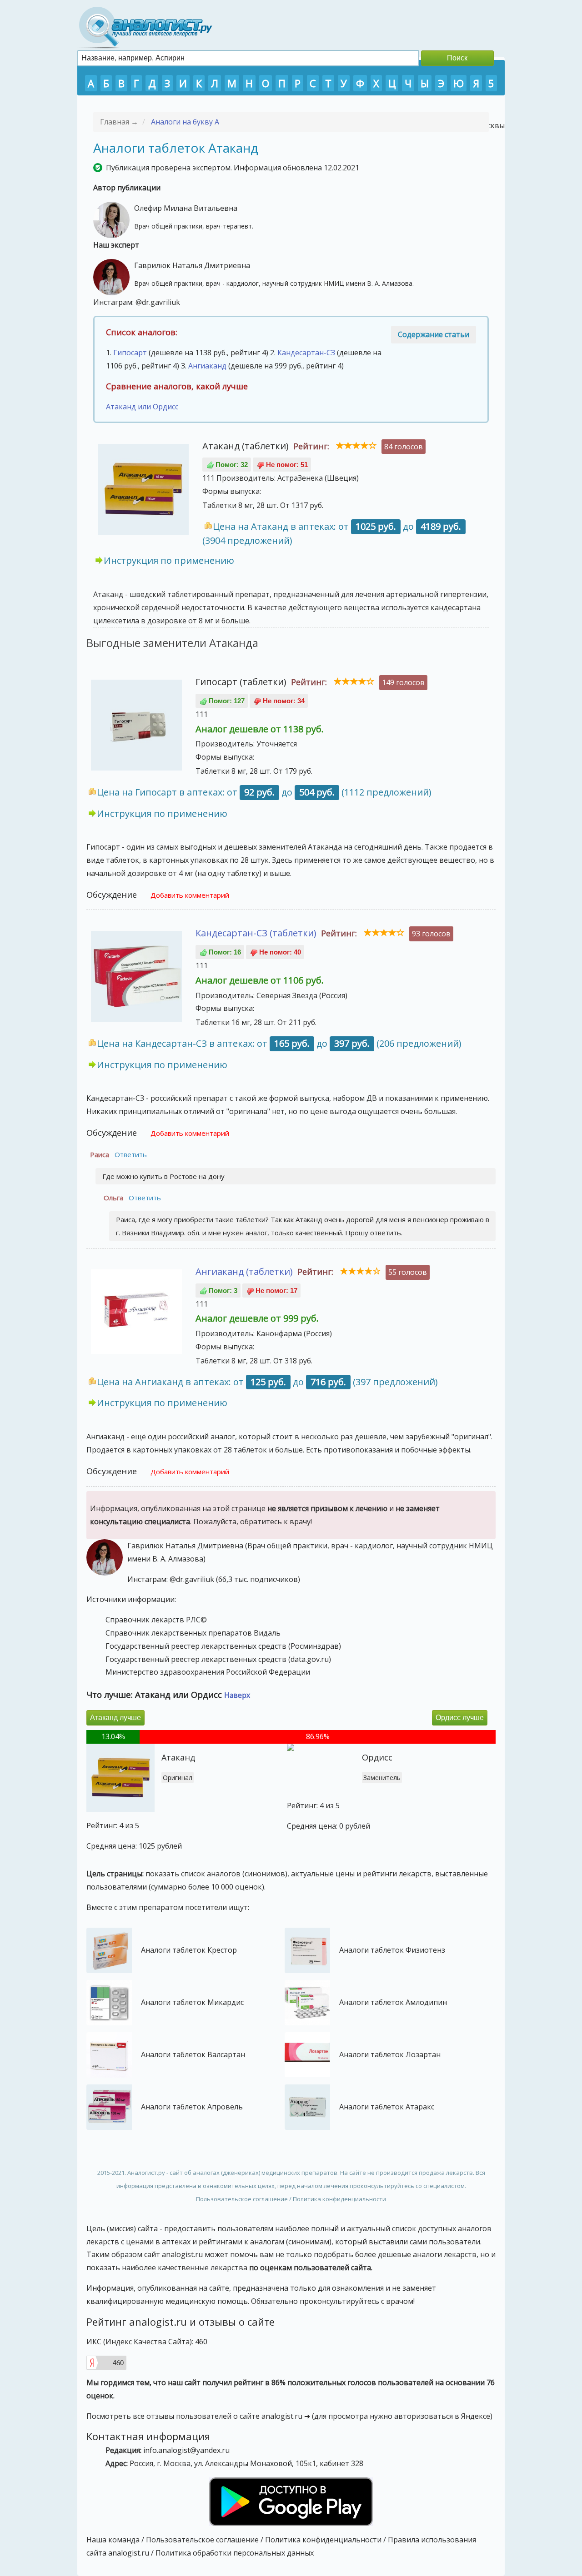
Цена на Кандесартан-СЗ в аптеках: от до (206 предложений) (279, 1043)
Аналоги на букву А (185, 122)
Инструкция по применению (169, 560)
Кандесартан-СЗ (306, 353)
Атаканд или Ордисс (142, 407)
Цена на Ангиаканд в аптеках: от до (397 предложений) (267, 1382)
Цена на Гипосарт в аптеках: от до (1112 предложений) (264, 792)
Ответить (131, 1154)
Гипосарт (130, 353)
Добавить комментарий (190, 895)
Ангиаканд (207, 366)
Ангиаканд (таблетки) (244, 1271)
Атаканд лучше (115, 1718)
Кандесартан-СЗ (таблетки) (256, 933)
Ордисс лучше (460, 1718)
